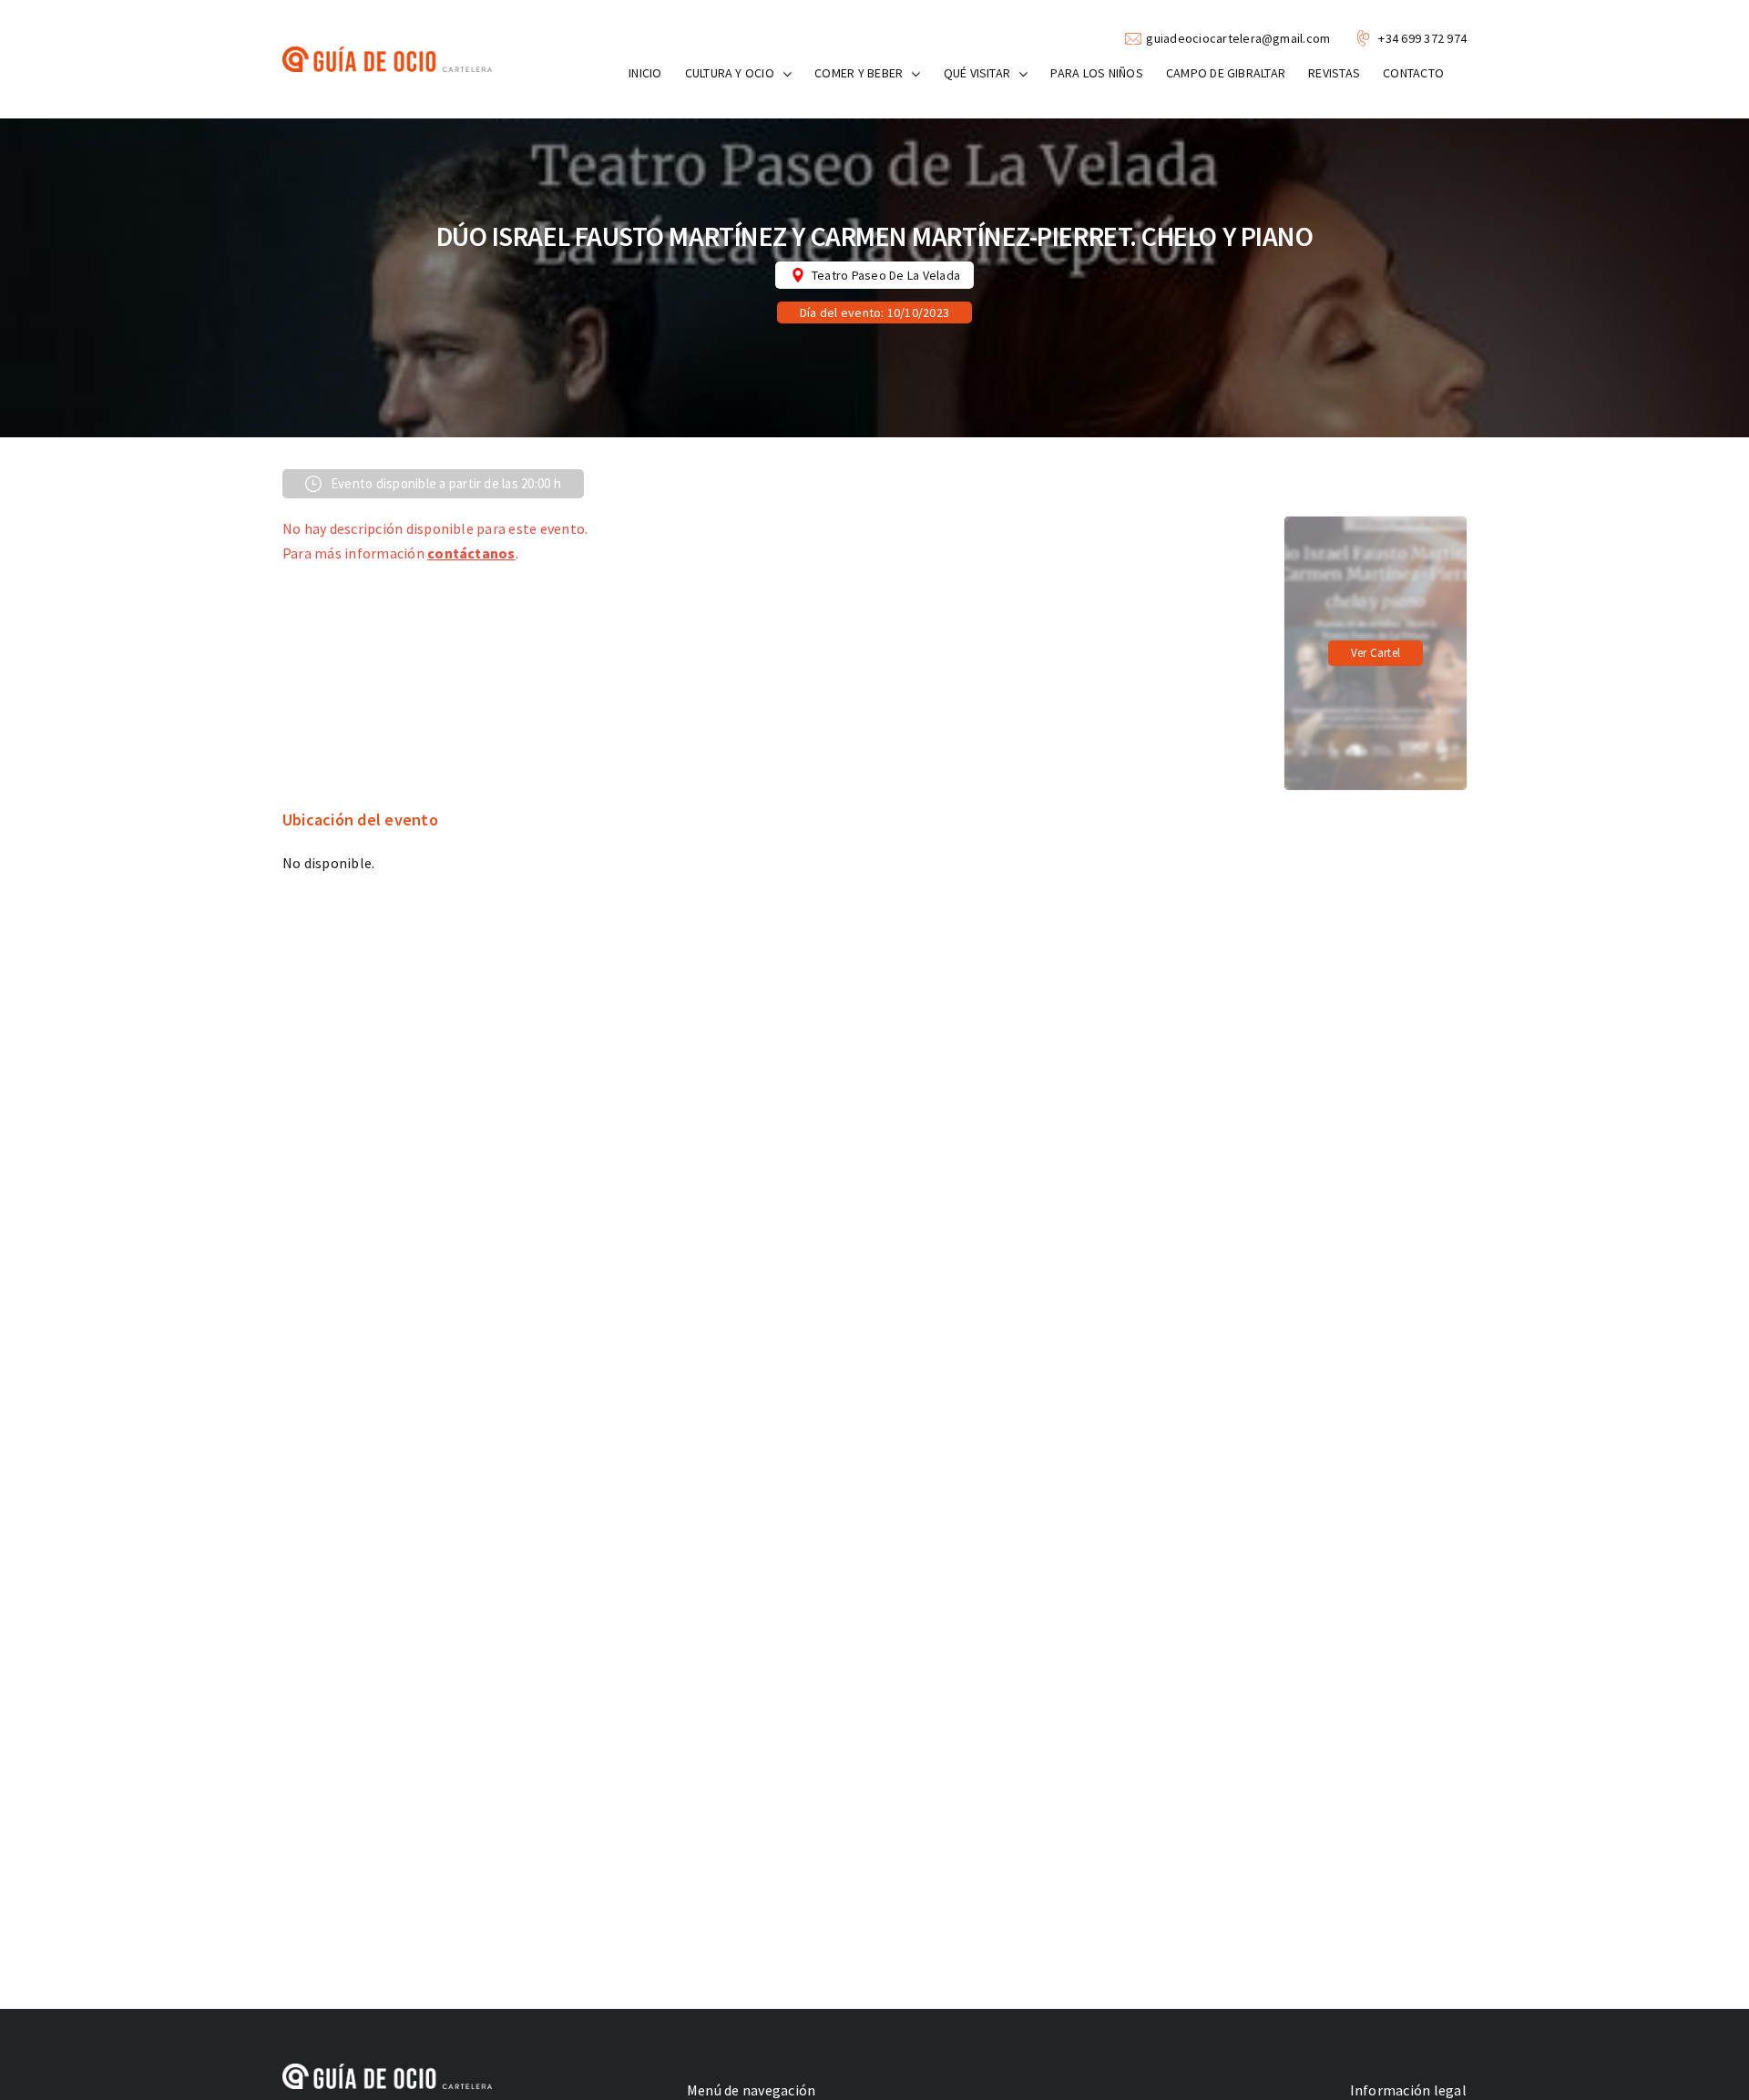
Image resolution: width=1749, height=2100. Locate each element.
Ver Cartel (1376, 653)
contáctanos (471, 553)
